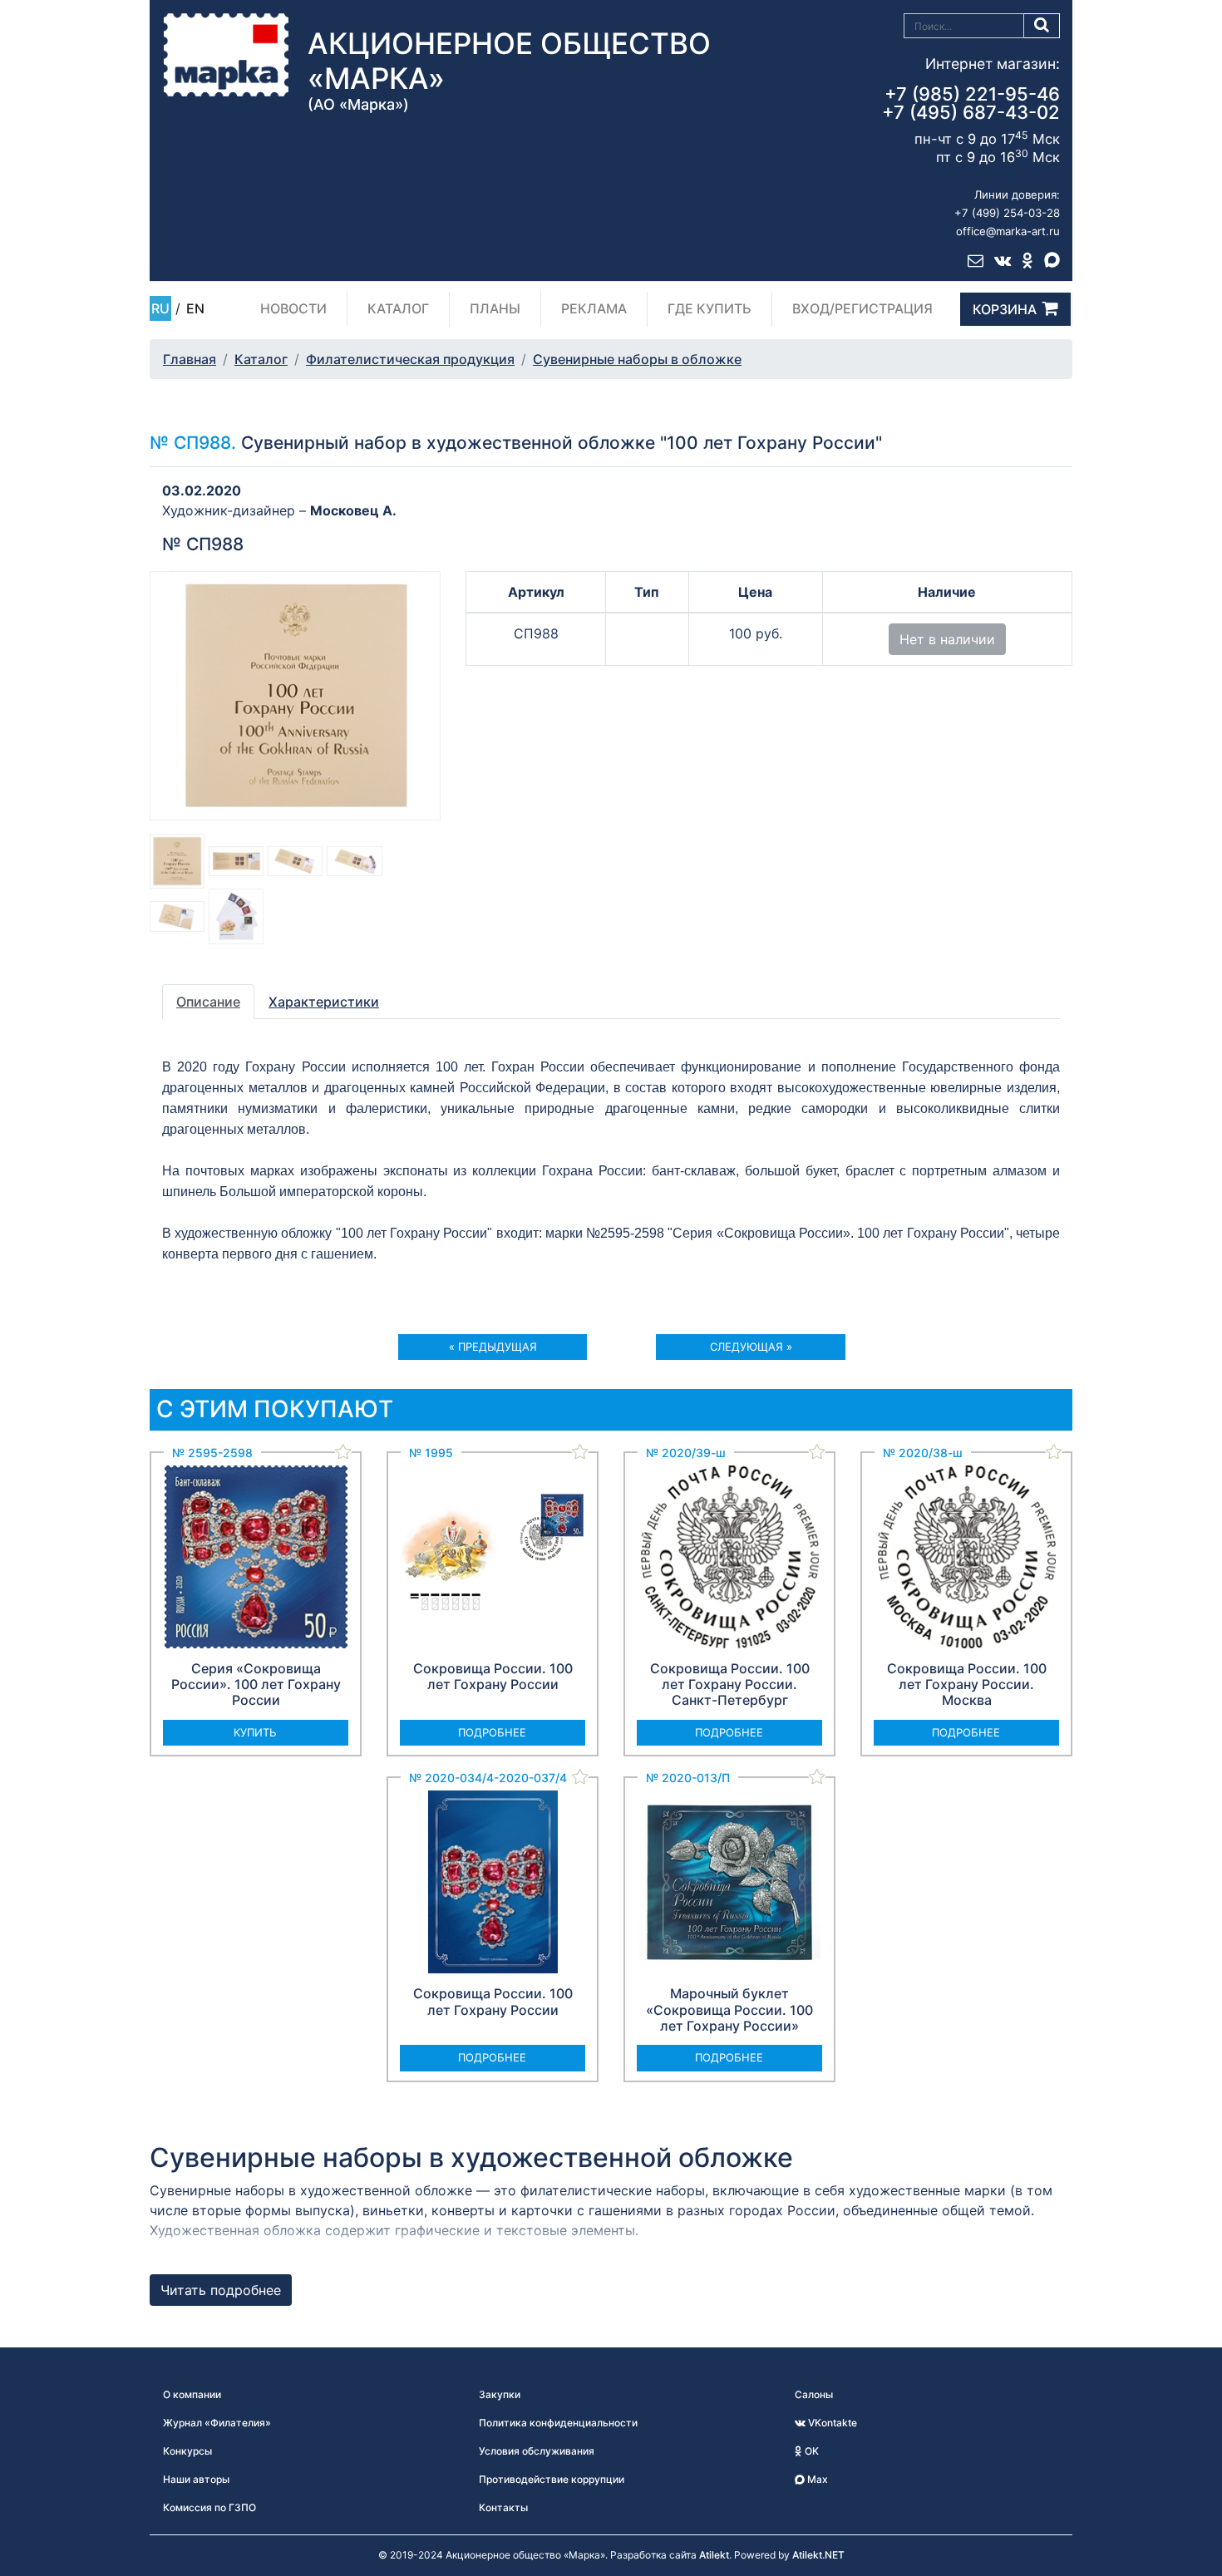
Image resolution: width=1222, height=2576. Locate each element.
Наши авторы (196, 2479)
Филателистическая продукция (410, 359)
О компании (192, 2394)
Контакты (503, 2507)
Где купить (710, 308)
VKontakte (831, 2423)
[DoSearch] (1042, 26)
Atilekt (714, 2555)
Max (816, 2479)
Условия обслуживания (537, 2451)
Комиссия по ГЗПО (209, 2507)
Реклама (594, 308)
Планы (495, 308)
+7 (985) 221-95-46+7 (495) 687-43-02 (971, 103)
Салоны (814, 2394)
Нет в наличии (947, 639)
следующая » (751, 1347)
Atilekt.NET (818, 2555)
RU (160, 308)
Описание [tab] (208, 1002)
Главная (190, 359)
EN (195, 308)
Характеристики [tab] (324, 1002)
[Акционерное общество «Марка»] (226, 54)
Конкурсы (187, 2451)
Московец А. (353, 510)
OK (811, 2451)
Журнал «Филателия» (217, 2423)
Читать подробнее (221, 2290)
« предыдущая (493, 1347)
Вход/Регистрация (862, 308)
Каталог (398, 308)
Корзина (1005, 309)
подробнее (492, 1732)
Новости (293, 308)
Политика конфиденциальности (558, 2423)
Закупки (500, 2394)
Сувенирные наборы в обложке (637, 359)
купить (255, 1732)
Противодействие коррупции (552, 2479)
